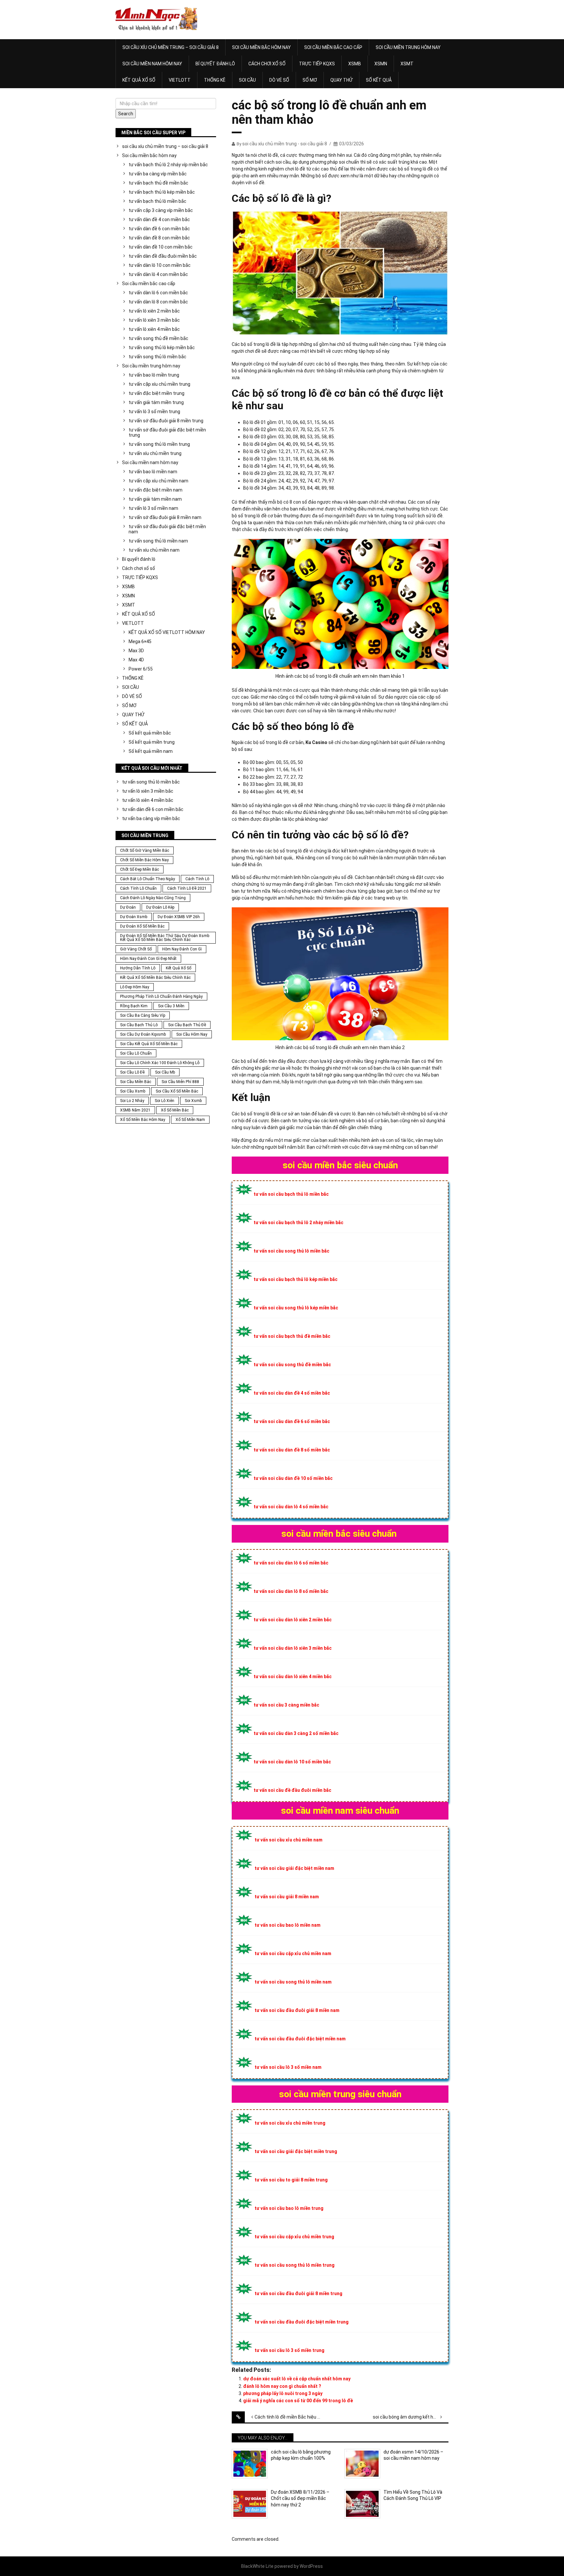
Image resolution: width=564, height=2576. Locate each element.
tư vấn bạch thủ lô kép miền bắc (162, 192)
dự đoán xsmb (134, 917)
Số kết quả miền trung (152, 742)
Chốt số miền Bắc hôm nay (144, 860)
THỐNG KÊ (215, 80)
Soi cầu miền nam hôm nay (152, 64)
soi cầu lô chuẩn (136, 1053)
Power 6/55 (141, 669)
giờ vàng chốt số (136, 949)
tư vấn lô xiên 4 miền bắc (154, 329)
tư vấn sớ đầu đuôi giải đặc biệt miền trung (167, 432)
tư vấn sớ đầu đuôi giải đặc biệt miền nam (167, 529)
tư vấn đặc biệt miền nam (156, 490)
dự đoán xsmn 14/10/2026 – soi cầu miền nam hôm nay (413, 2455)
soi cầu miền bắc (136, 1082)
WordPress (311, 2566)
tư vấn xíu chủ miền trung (155, 453)
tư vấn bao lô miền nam (153, 472)
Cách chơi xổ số (267, 64)
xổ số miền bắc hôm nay (143, 1120)
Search (126, 114)
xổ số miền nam (190, 1120)
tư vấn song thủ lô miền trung (159, 444)
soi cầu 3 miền (171, 1006)
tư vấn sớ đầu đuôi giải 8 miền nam (165, 517)
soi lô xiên (164, 1101)
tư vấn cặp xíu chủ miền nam (158, 481)
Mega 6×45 (140, 641)
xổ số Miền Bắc (175, 1110)
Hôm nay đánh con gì (182, 949)
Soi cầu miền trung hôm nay (408, 47)
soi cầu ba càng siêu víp (143, 1015)
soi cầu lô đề (132, 1072)
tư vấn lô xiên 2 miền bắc (154, 311)
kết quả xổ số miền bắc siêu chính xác (155, 978)
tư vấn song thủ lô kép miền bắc (162, 348)
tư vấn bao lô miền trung (154, 375)
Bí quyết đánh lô (215, 64)
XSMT (407, 64)
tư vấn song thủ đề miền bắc (158, 338)
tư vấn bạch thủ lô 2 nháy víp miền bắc (168, 165)
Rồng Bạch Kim (134, 1006)
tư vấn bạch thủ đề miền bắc (158, 183)
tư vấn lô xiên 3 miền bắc (154, 320)
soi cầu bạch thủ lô (139, 1025)
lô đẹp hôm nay (135, 987)
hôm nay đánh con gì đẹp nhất (148, 959)
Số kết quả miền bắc (150, 733)
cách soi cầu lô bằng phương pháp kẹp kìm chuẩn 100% (301, 2455)
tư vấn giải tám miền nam (155, 499)
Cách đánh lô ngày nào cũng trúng (153, 898)
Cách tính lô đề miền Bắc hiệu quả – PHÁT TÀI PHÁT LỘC (292, 2417)
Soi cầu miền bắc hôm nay (261, 47)
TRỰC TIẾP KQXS (317, 64)
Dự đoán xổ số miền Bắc (142, 926)
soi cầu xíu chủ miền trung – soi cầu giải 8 (171, 47)
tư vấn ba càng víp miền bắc (158, 174)
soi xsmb (193, 1101)
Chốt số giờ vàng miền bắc (145, 851)
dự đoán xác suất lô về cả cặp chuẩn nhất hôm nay (297, 2379)
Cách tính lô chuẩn (138, 888)
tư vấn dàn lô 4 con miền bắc (158, 274)
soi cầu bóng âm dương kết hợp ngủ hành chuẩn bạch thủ (411, 2417)
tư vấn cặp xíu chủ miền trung (159, 384)
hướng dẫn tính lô (138, 968)
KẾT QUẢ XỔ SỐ (139, 80)
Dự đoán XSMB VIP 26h (179, 917)
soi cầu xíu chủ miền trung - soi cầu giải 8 (285, 144)
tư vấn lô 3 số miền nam (153, 508)
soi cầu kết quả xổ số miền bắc (149, 1044)
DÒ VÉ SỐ (279, 80)
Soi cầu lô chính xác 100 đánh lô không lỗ (160, 1063)
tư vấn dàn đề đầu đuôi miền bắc (163, 256)
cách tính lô (197, 879)
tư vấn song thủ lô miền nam (158, 541)
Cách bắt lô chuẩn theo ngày (148, 879)
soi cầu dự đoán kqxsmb (143, 1034)
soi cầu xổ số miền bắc (177, 1091)
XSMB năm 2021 (135, 1110)
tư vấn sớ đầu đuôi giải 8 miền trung (166, 421)
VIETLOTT (180, 80)
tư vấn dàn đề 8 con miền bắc (159, 238)
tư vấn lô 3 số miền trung (154, 412)
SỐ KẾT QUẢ (379, 80)
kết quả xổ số (179, 968)
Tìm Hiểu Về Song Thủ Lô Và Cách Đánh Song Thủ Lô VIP (413, 2495)
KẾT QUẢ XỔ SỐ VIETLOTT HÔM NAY (167, 632)
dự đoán (128, 907)
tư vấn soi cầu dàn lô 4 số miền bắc (291, 1507)
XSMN (381, 64)
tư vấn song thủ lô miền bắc (157, 357)
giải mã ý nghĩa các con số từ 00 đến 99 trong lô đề (298, 2401)
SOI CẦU (247, 80)
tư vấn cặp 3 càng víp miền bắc (161, 210)
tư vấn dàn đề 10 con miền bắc (161, 247)
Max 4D (136, 660)
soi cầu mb (165, 1072)
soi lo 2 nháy (132, 1101)
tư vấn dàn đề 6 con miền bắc (159, 229)
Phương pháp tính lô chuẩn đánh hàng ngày (161, 996)
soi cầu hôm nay (192, 1034)
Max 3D (136, 651)
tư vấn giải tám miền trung (156, 402)
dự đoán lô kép (160, 907)
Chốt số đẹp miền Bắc (140, 869)
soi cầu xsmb (133, 1091)
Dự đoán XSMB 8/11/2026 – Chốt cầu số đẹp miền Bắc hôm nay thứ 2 (300, 2498)
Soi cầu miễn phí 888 (180, 1082)
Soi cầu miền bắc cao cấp (333, 47)
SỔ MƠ (310, 80)
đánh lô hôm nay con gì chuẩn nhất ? (282, 2386)
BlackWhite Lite (257, 2566)
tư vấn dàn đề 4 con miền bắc (159, 219)
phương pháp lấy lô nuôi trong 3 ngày (283, 2393)
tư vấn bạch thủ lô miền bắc (157, 201)
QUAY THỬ (341, 80)
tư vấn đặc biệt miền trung (157, 393)
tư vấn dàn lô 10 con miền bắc (160, 265)
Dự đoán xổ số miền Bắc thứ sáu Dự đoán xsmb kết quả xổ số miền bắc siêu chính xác (165, 938)
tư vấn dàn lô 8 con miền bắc (158, 302)
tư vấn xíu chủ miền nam (154, 550)
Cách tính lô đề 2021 (187, 888)
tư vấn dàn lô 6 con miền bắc (158, 293)
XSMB (355, 64)
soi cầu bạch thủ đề (187, 1025)
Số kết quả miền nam (151, 751)
